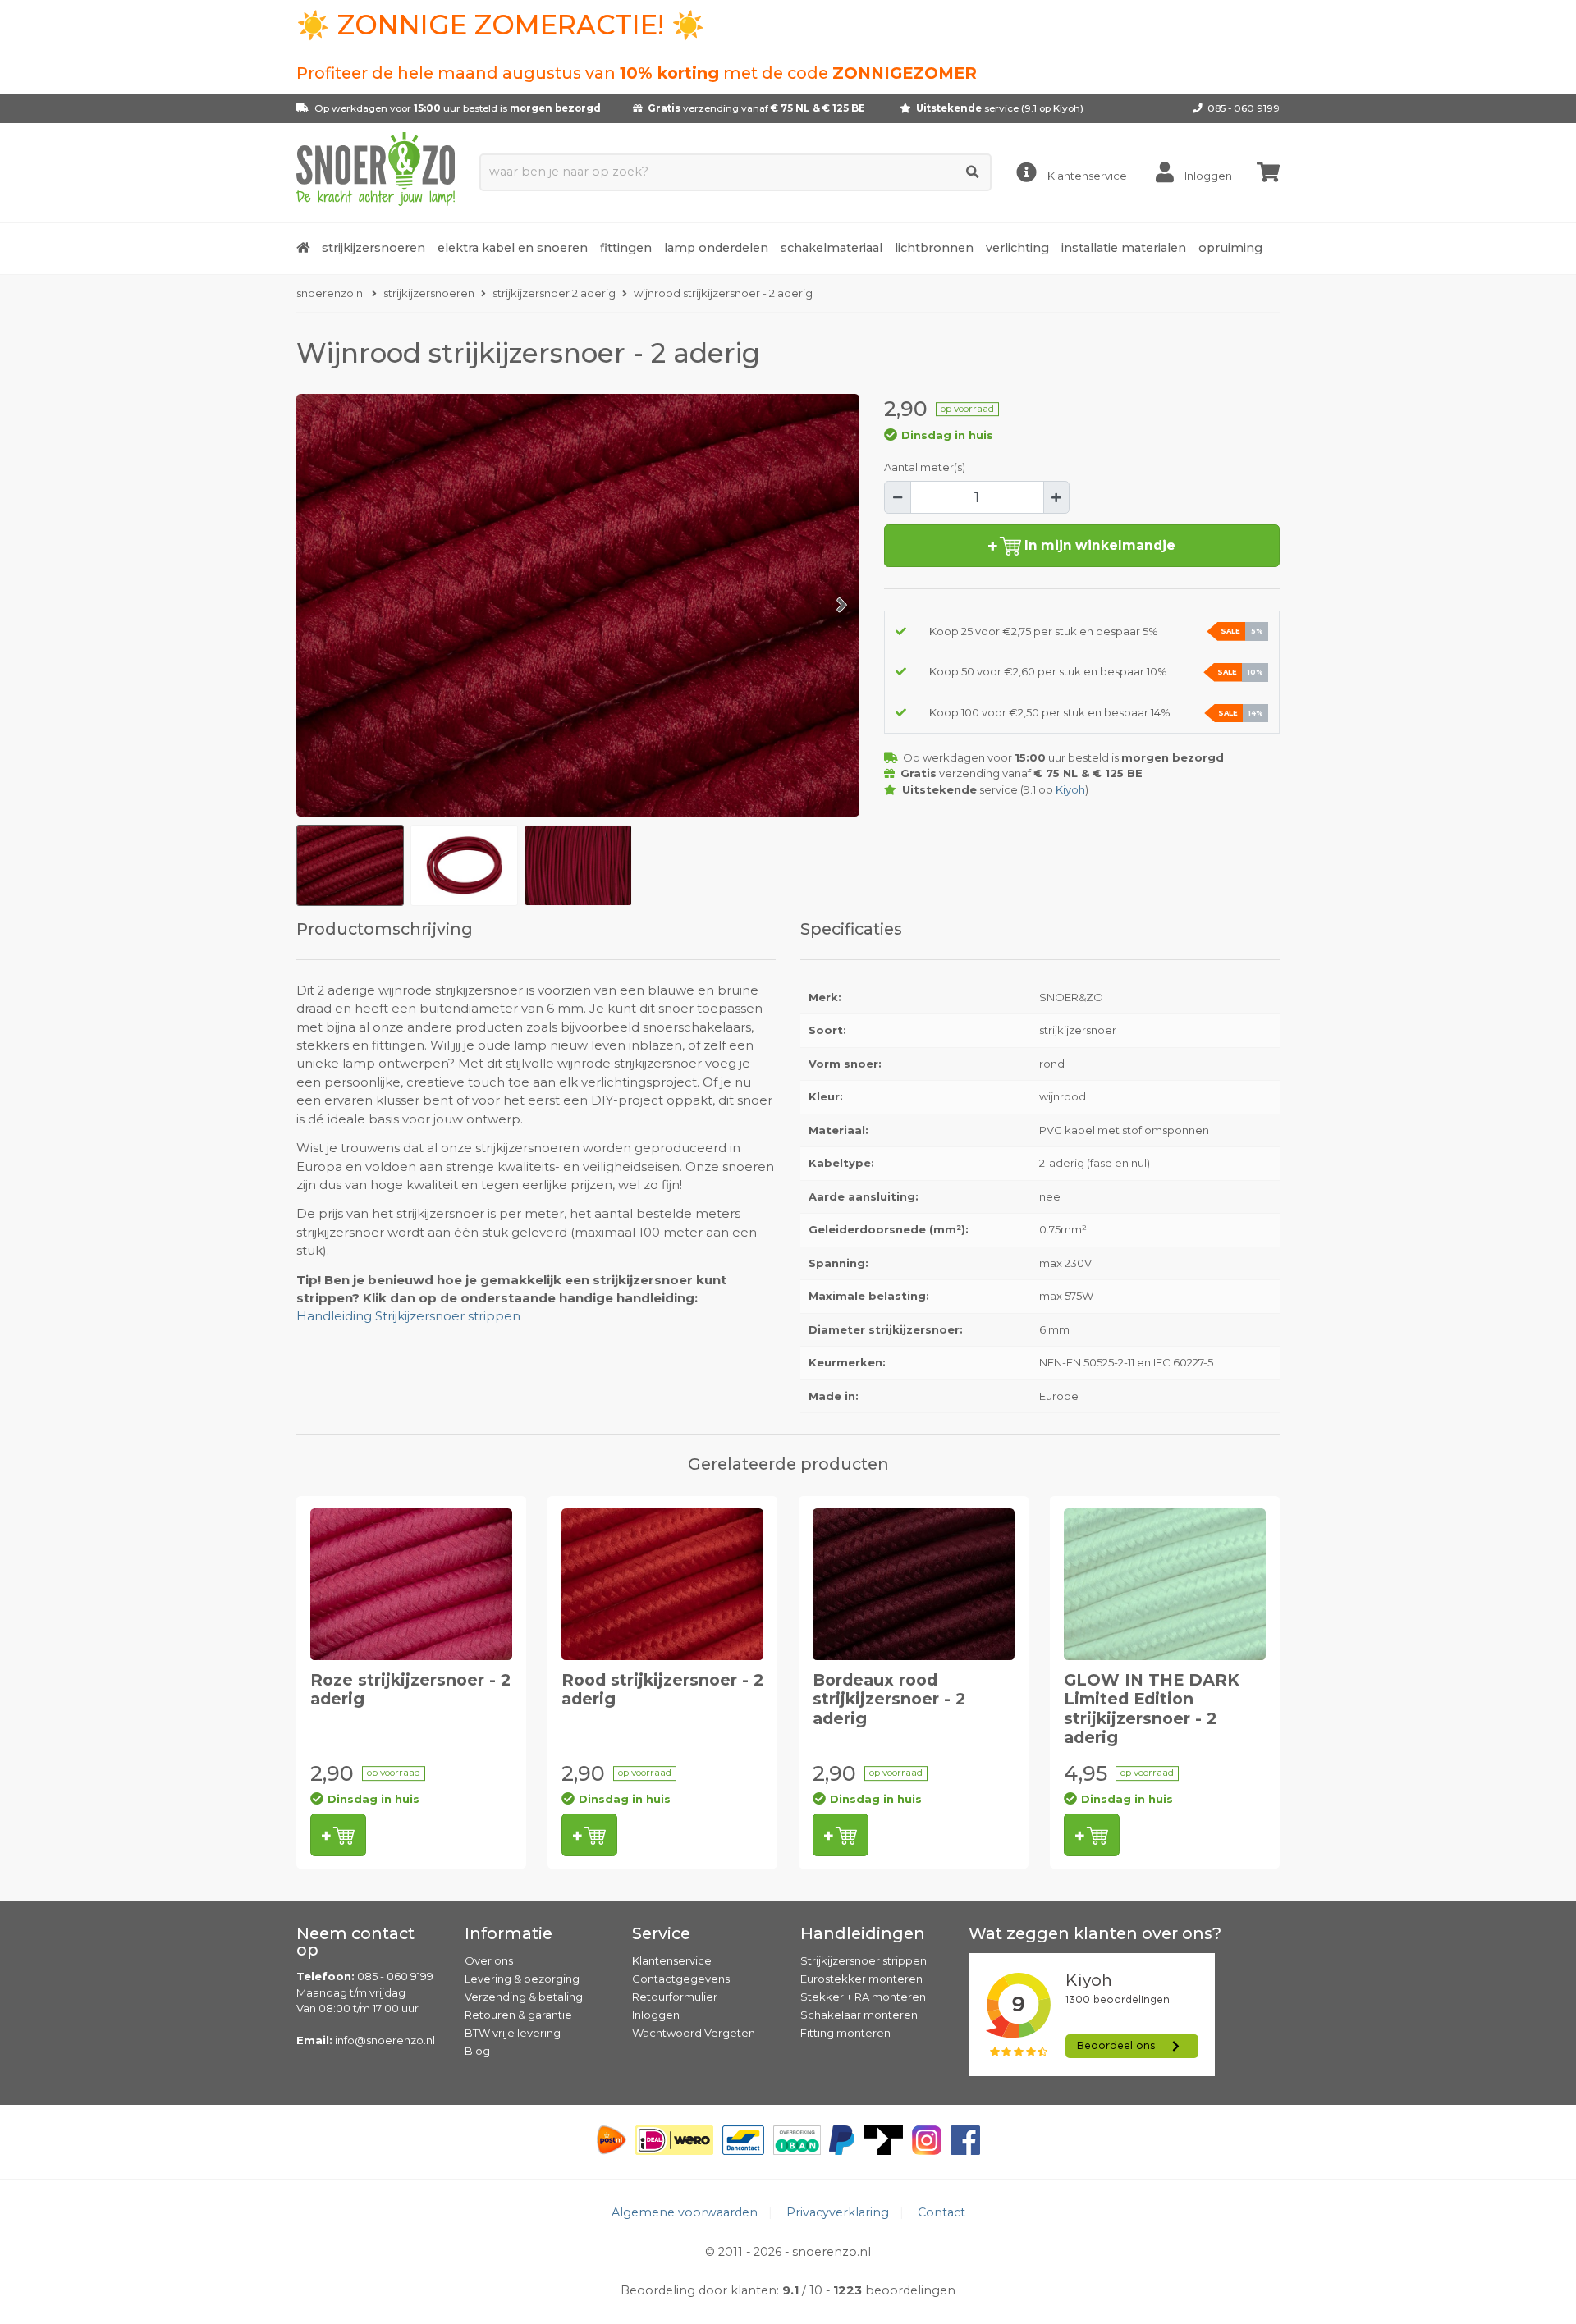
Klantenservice (672, 1960)
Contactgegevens (681, 1979)
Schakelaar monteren (859, 2015)
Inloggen (656, 2015)
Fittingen (626, 248)
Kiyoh (1067, 108)
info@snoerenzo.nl (385, 2040)
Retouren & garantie (518, 2015)
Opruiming (1230, 248)
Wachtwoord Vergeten (694, 2033)
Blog (477, 2051)
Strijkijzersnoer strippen (864, 1960)
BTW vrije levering (513, 2033)
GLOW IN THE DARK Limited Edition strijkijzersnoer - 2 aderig (1152, 1709)
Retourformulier (675, 1997)
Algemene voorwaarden (685, 2212)
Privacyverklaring (838, 2212)
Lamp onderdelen (716, 248)
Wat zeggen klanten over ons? (1095, 1933)
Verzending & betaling (524, 1997)
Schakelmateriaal (832, 248)
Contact (941, 2212)
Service (661, 1933)
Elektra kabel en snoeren (513, 248)
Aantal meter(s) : (927, 467)
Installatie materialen (1124, 248)
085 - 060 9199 (1244, 108)
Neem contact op (355, 1942)
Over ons (489, 1960)
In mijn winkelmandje (1098, 545)
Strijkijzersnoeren (373, 248)
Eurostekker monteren (861, 1979)
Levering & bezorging (522, 1979)
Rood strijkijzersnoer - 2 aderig (662, 1689)
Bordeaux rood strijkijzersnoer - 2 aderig (889, 1699)
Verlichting (1017, 248)
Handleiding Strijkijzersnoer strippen (408, 1316)
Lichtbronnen (934, 248)
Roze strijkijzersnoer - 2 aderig (410, 1689)
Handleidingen (863, 1933)
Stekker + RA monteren (863, 1997)
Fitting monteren (845, 2033)
